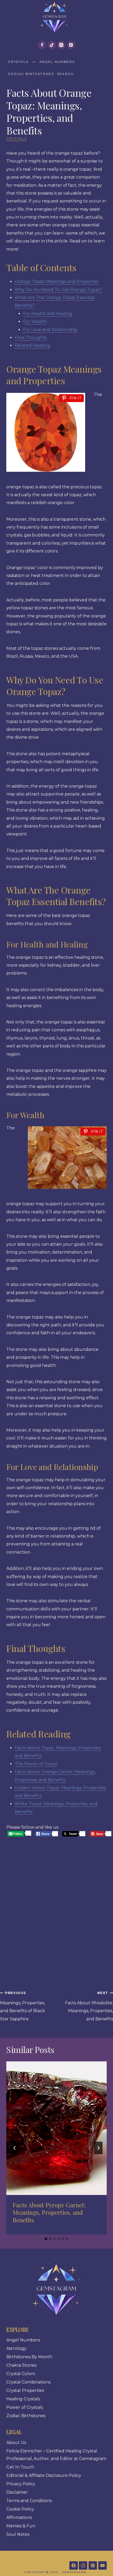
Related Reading (32, 345)
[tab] (46, 2239)
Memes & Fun (21, 2526)
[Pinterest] (71, 45)
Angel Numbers (57, 62)
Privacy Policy (21, 2484)
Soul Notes (18, 2534)
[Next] (98, 2148)
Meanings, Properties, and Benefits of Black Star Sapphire (22, 2006)
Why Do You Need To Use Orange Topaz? (58, 290)
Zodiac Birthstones (31, 74)
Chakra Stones (21, 2365)
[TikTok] (52, 45)
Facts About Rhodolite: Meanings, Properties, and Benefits (89, 2006)
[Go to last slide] (15, 2148)
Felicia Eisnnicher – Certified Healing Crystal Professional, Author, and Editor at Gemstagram (56, 2455)
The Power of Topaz (36, 1764)
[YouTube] (102, 2565)
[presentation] (56, 2128)
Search (65, 74)
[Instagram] (61, 45)
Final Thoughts (31, 338)
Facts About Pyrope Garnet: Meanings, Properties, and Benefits (49, 2212)
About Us (16, 2443)
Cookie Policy (20, 2509)
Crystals (18, 62)
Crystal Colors (21, 2374)
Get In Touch (20, 2467)
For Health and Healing (48, 314)
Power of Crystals (25, 2407)
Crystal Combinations (28, 2382)
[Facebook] (42, 45)
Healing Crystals (23, 2399)
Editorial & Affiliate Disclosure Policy (44, 2475)
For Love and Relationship (50, 330)
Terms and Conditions (29, 2501)
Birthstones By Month (29, 2357)
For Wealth (35, 321)
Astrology (16, 2348)
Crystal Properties (25, 2390)
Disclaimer (17, 2492)
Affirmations (19, 2517)
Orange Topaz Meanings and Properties (56, 282)
